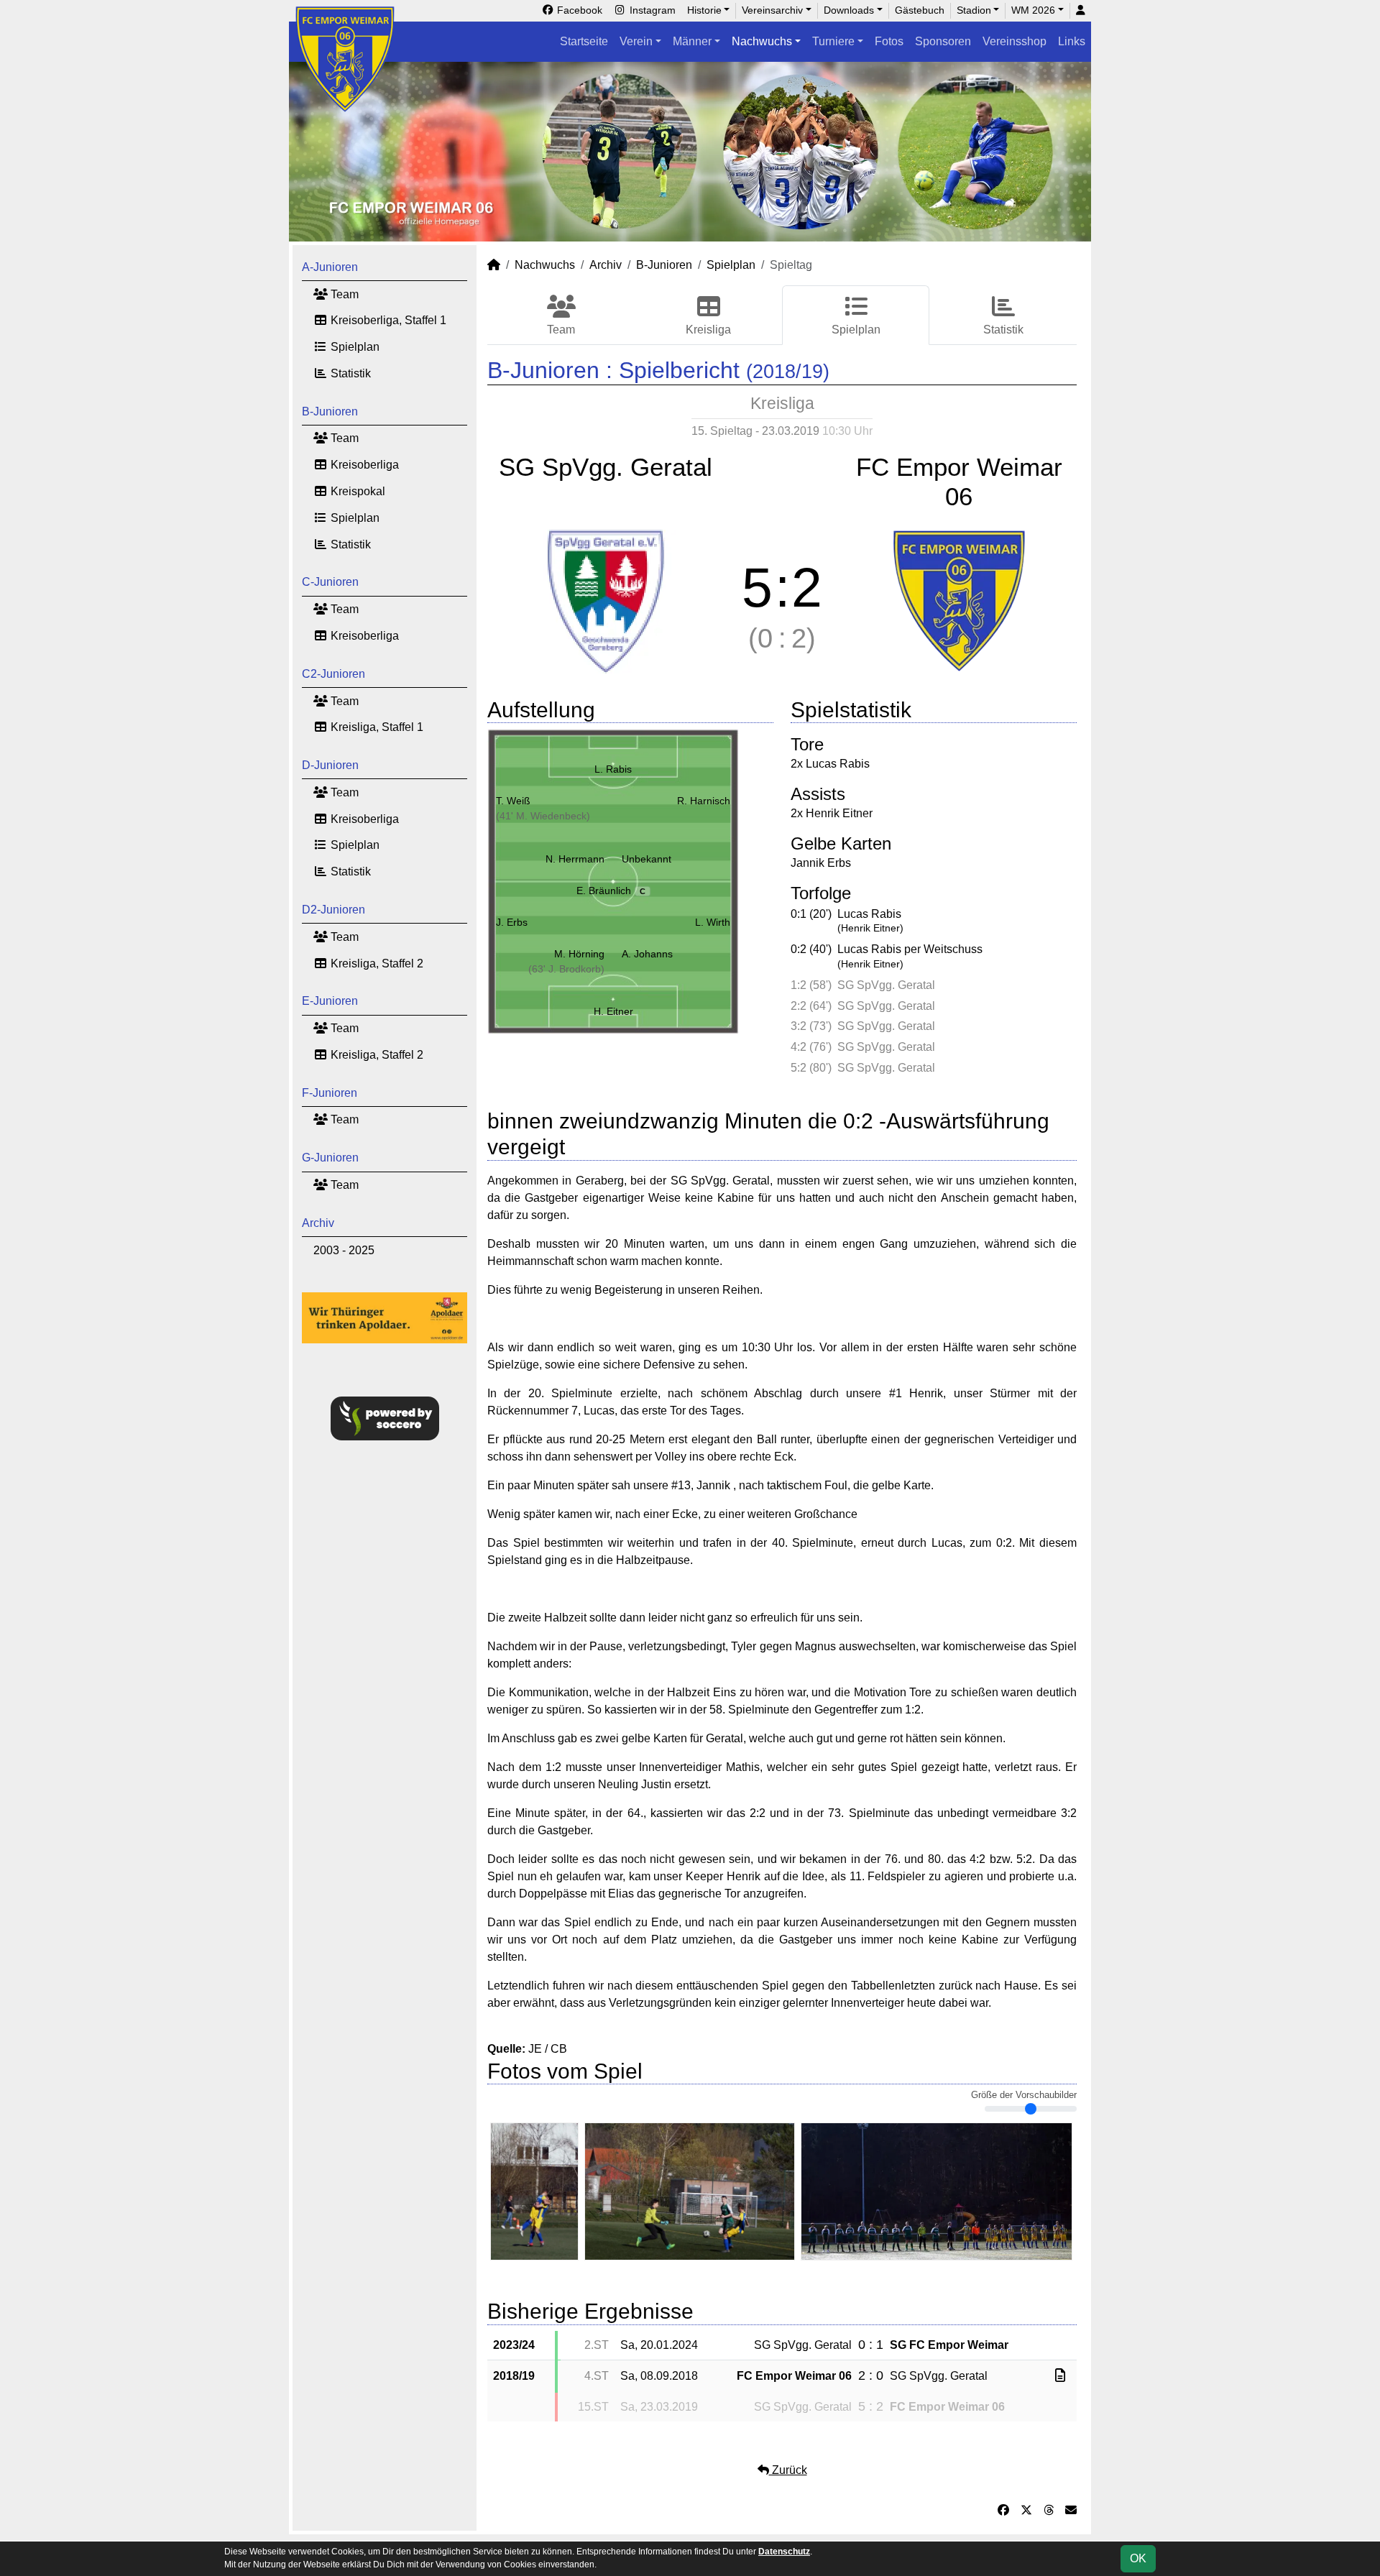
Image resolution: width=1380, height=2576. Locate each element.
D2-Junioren (333, 910)
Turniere (833, 41)
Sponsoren (943, 41)
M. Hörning (579, 954)
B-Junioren (330, 411)
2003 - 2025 (344, 1250)
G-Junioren (330, 1158)
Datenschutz (784, 2552)
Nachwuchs (762, 41)
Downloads (849, 10)
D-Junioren (330, 765)
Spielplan (354, 347)
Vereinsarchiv (772, 10)
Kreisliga (708, 330)
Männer (692, 41)
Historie (704, 10)
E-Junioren (330, 1001)
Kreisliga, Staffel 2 (376, 963)
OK (1138, 2558)
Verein (636, 41)
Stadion (974, 10)
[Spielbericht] (1060, 2376)
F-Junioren (330, 1093)
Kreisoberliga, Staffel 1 (387, 320)
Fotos (889, 41)
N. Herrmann (575, 859)
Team (343, 294)
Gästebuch (920, 10)
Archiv (318, 1223)
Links (1072, 41)
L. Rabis (613, 769)
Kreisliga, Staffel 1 (376, 727)
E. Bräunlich (611, 891)
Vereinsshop (1015, 41)
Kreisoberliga (363, 465)
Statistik (349, 373)
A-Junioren (330, 267)
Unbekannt (647, 859)
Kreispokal (356, 491)
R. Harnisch (704, 801)
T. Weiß (513, 801)
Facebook (578, 10)
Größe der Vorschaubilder (1024, 2095)
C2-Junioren (333, 674)
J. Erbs (512, 922)
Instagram (651, 10)
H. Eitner (613, 1011)
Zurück (788, 2470)
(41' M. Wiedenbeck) (543, 816)
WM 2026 (1033, 10)
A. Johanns (647, 954)
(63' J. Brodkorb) (566, 969)
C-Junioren (330, 582)
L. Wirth (713, 922)
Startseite (584, 41)
